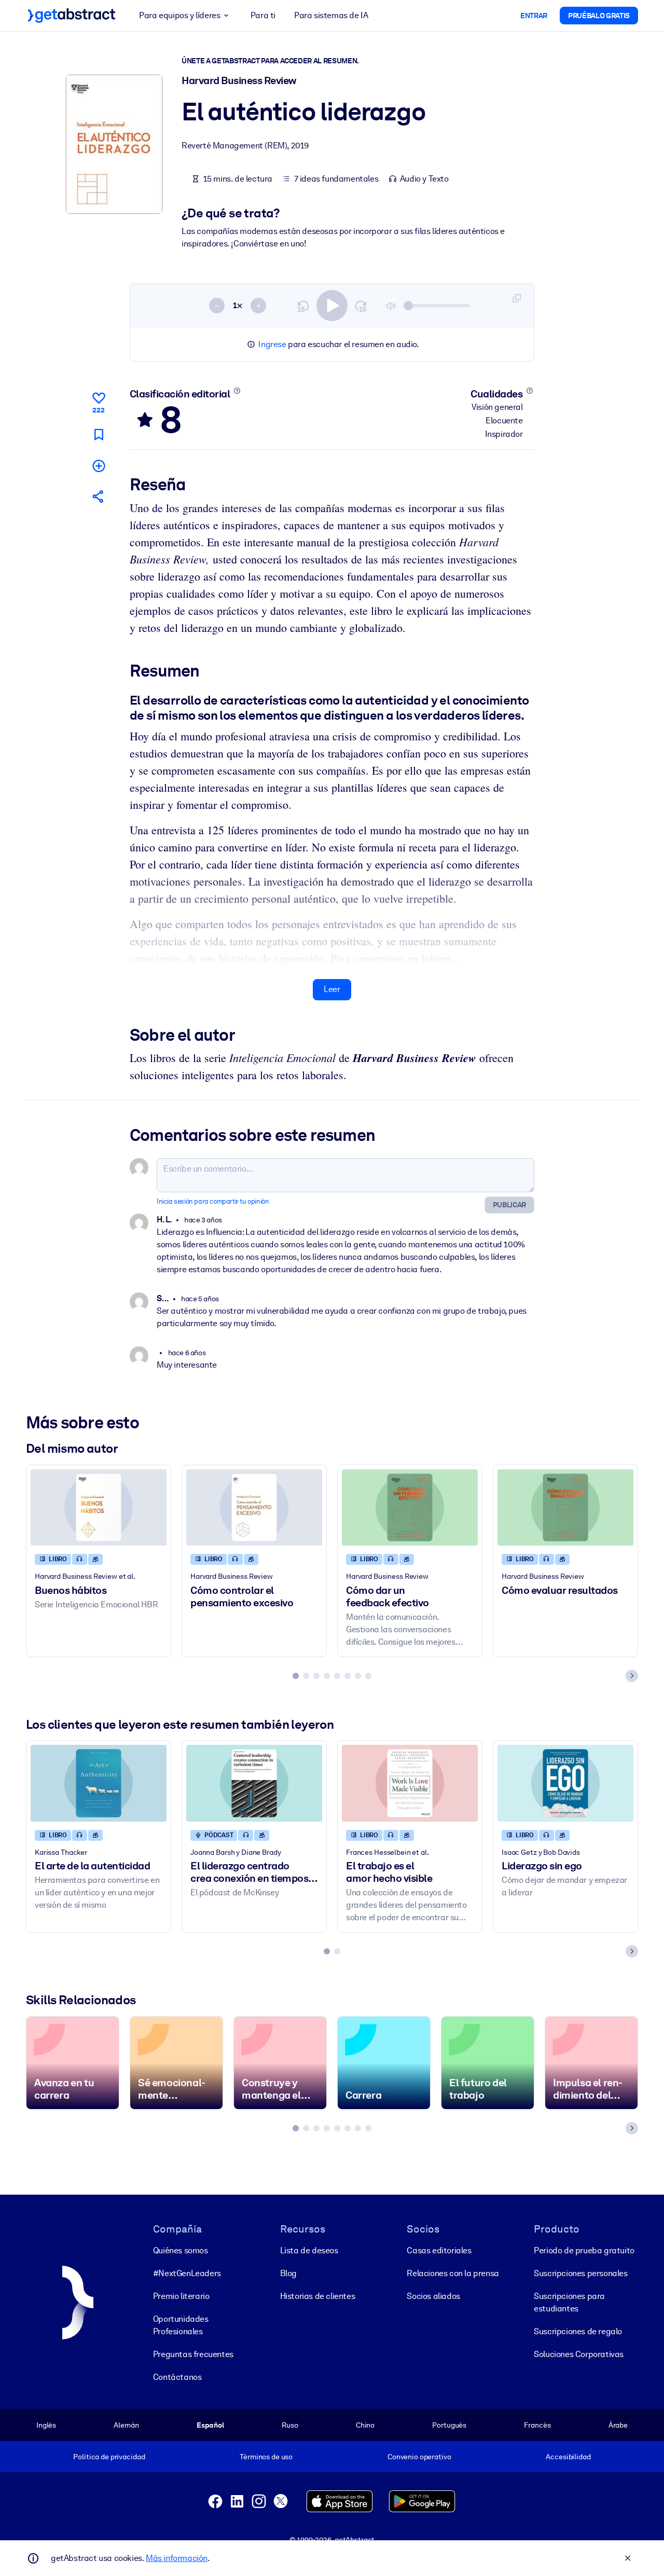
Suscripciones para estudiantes (569, 2302)
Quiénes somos (181, 2250)
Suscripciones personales (580, 2273)
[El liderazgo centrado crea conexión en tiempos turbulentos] (254, 1783)
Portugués (449, 2425)
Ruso (290, 2425)
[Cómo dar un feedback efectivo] (410, 1507)
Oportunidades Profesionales (181, 2325)
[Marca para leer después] (99, 435)
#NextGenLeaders (187, 2273)
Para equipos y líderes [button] (179, 15)
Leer (332, 989)
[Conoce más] (237, 391)
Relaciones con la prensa (453, 2273)
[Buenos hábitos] (99, 1507)
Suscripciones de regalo (578, 2331)
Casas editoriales (439, 2250)
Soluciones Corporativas (579, 2354)
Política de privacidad (109, 2457)
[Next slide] (632, 1676)
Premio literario (181, 2296)
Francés (537, 2425)
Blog (288, 2273)
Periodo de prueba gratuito (584, 2250)
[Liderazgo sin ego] (565, 1783)
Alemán (126, 2425)
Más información (177, 2558)
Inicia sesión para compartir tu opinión (213, 1201)
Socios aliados (433, 2296)
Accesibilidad (568, 2457)
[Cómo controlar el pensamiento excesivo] (254, 1507)
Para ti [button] (263, 15)
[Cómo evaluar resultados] (565, 1507)
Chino (365, 2425)
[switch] (332, 306)
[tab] (296, 1676)
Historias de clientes (318, 2296)
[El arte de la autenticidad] (99, 1783)
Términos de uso (266, 2457)
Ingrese (272, 344)
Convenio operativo (419, 2457)
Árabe (618, 2425)
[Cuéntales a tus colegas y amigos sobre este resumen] (99, 496)
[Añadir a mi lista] (99, 466)
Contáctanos (177, 2377)
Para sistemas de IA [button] (331, 15)
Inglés (46, 2425)
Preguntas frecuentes (193, 2354)
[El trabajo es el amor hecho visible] (410, 1783)
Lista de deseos (309, 2250)
